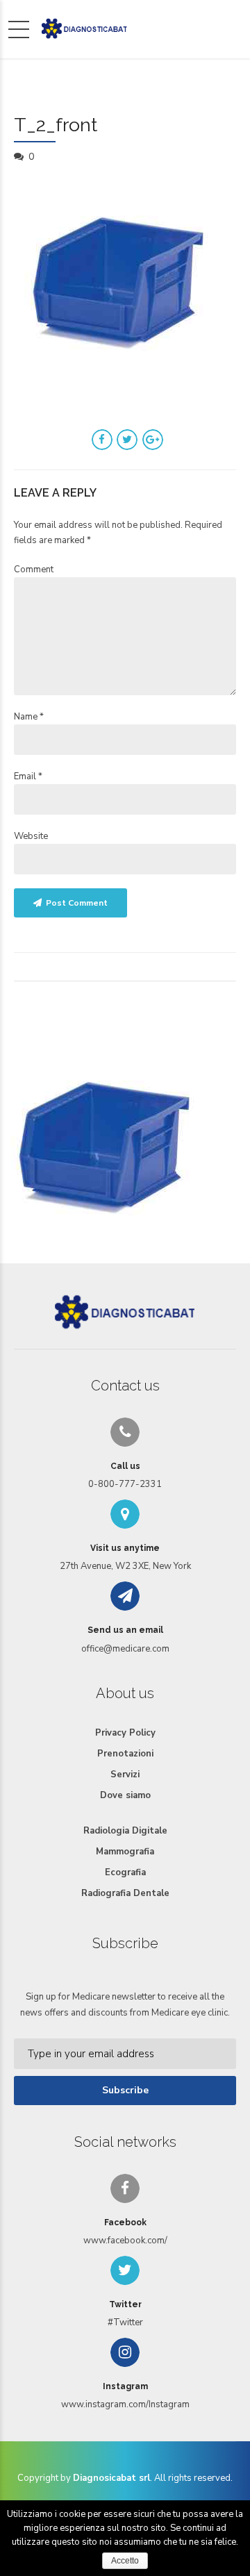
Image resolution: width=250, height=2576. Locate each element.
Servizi (125, 1775)
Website (31, 836)
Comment (34, 570)
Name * (29, 717)
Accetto (125, 2561)
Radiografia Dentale (125, 1893)
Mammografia (125, 1852)
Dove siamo (125, 1795)
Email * (28, 776)
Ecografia (125, 1872)
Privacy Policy (125, 1733)
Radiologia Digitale (125, 1831)
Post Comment (77, 903)
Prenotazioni (125, 1754)
